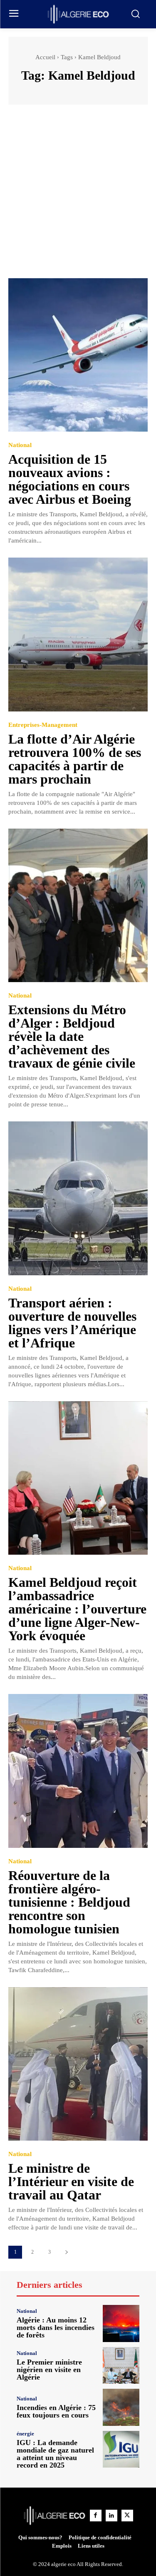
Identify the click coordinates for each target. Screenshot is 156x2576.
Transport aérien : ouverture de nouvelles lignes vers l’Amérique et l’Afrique (72, 1323)
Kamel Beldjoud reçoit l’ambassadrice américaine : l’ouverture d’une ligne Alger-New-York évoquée (77, 1609)
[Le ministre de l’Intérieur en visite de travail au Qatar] (78, 2064)
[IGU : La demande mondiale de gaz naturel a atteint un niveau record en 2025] (121, 2449)
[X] (127, 2516)
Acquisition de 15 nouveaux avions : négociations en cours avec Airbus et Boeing (70, 479)
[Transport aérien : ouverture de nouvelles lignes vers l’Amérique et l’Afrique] (78, 1198)
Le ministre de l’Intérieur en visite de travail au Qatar (71, 2181)
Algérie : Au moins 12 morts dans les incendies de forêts (56, 2327)
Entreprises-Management (43, 725)
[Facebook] (96, 2516)
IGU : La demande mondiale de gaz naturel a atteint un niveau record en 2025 (55, 2454)
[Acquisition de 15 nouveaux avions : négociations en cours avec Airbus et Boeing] (78, 355)
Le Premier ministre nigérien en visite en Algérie (49, 2370)
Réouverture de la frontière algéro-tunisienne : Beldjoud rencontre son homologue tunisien (69, 1902)
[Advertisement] (78, 195)
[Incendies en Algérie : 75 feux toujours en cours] (121, 2407)
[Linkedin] (111, 2516)
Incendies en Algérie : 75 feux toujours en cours (56, 2411)
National (20, 445)
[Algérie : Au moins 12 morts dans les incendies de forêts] (121, 2323)
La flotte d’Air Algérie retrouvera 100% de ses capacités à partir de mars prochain (75, 759)
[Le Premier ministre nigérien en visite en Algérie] (121, 2366)
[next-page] (66, 2252)
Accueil (45, 57)
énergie (25, 2434)
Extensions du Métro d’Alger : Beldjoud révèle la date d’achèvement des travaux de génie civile (72, 1036)
